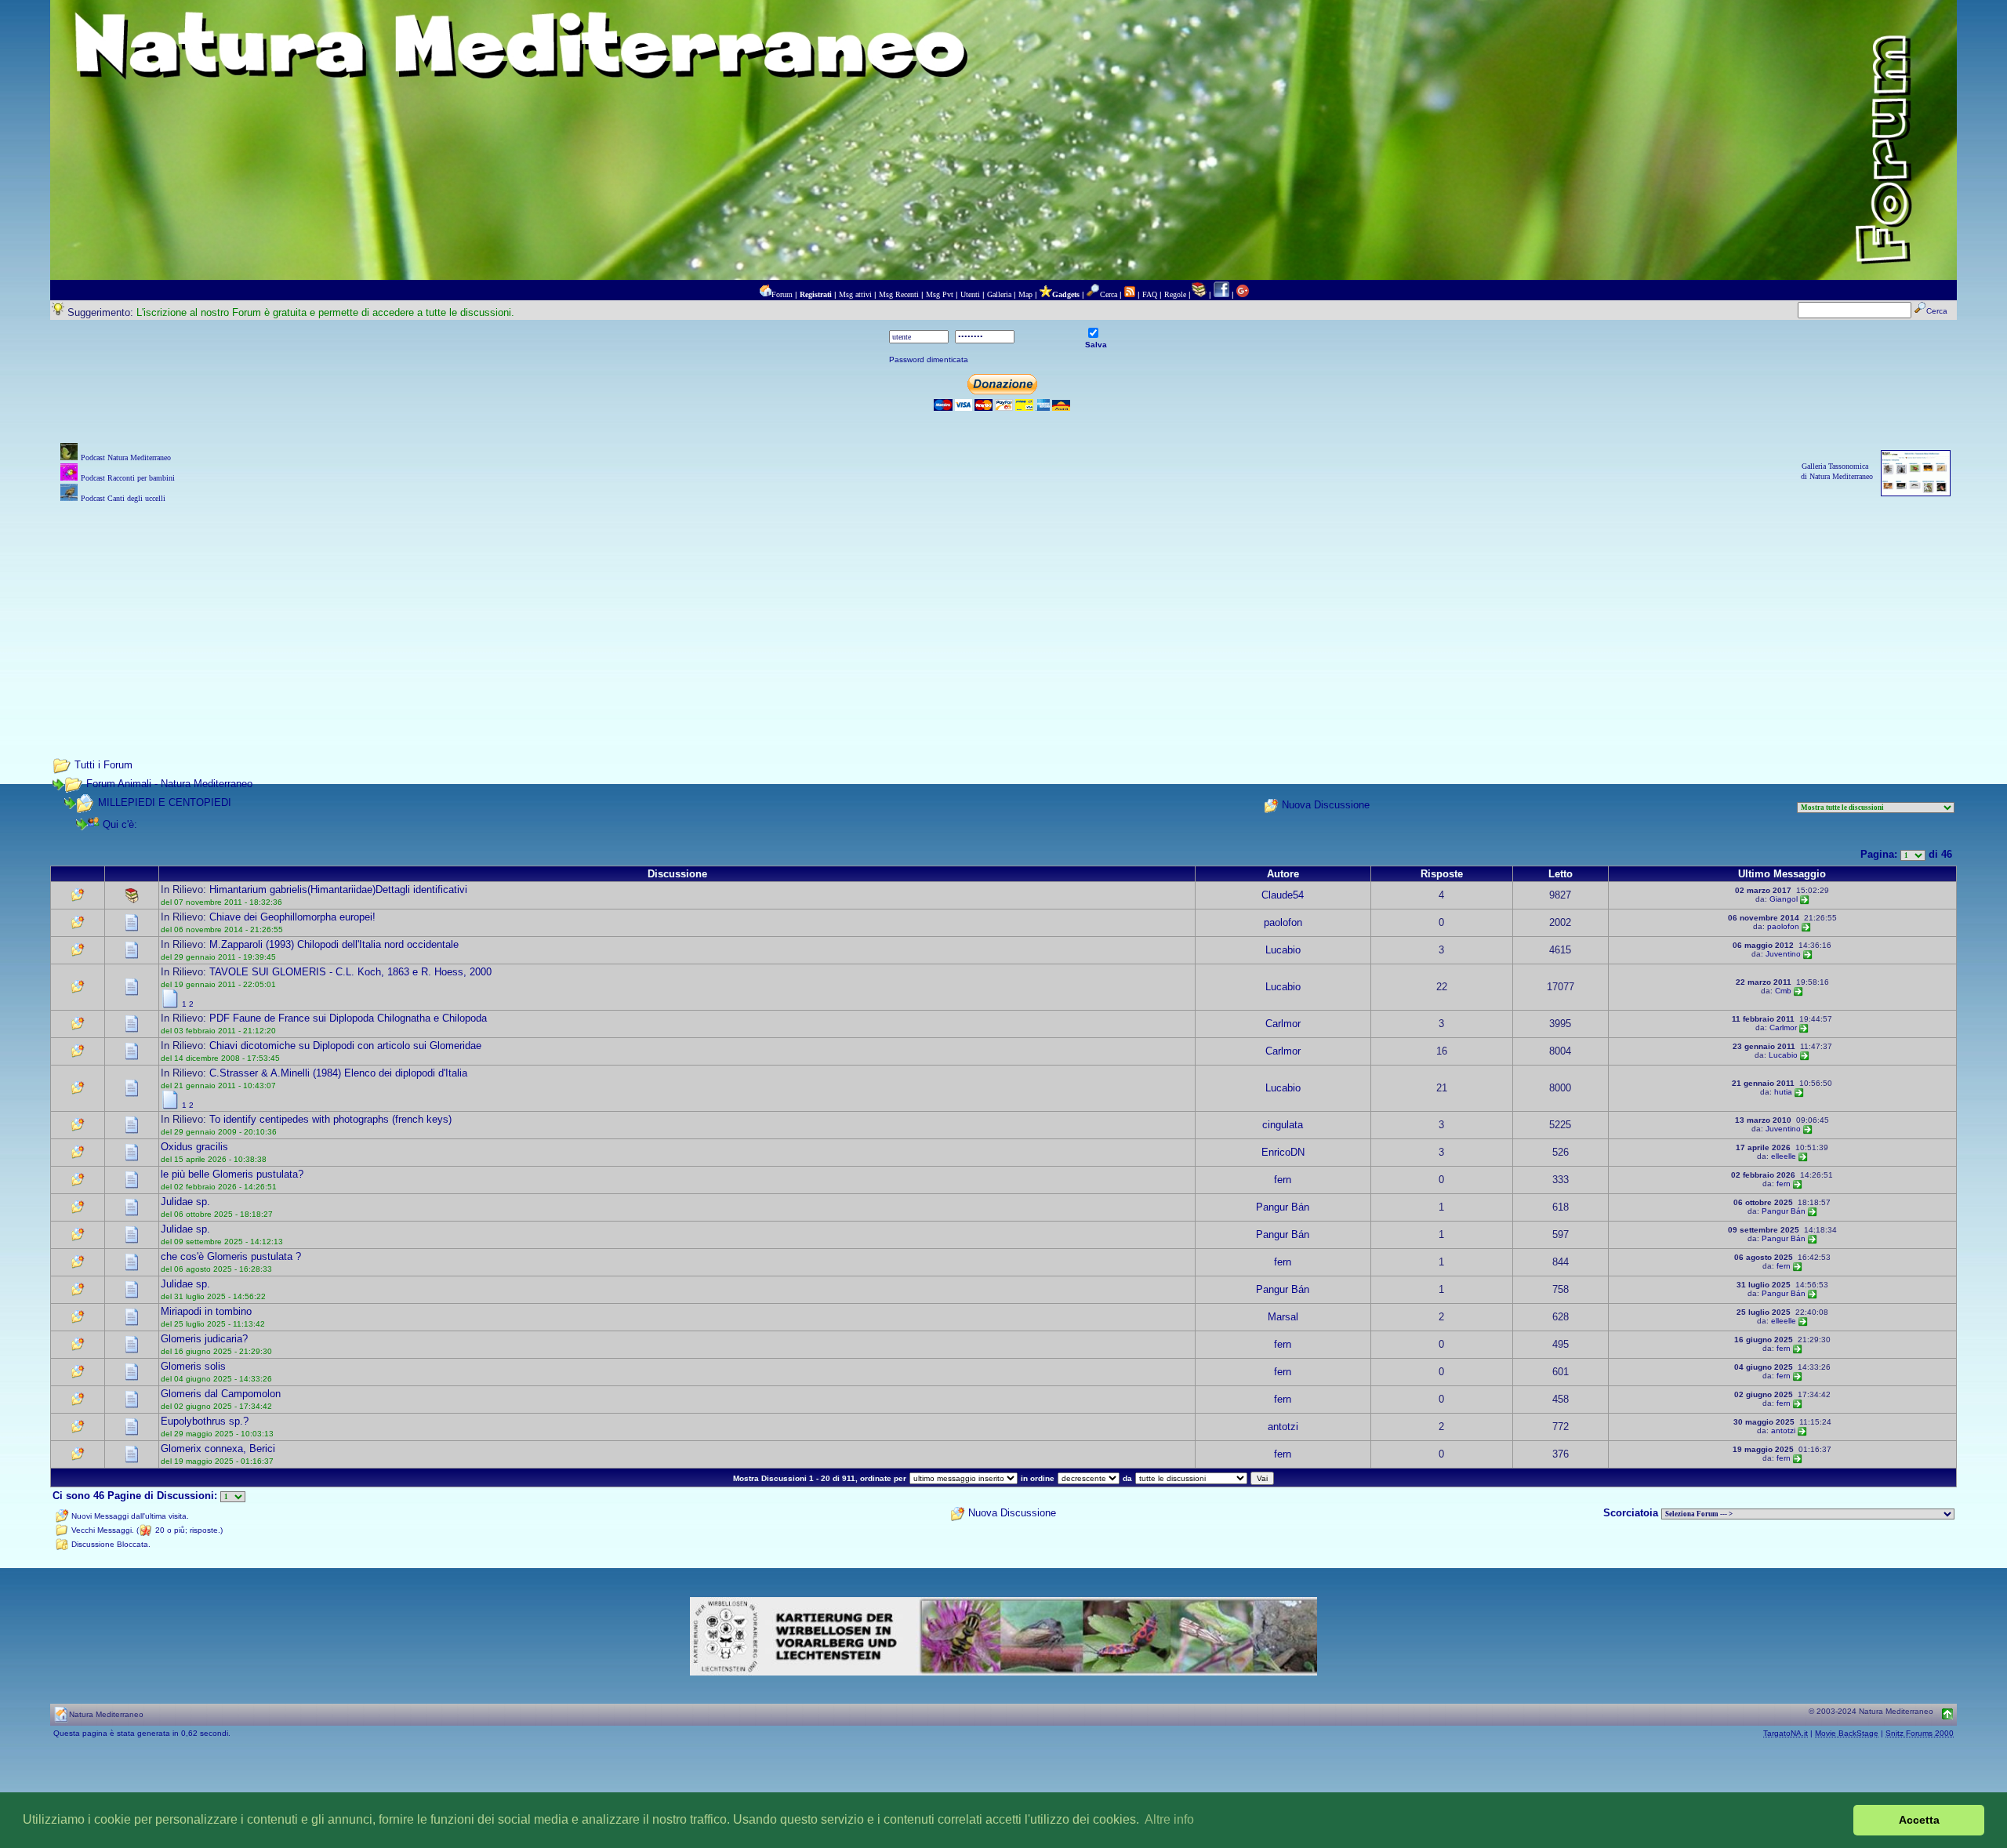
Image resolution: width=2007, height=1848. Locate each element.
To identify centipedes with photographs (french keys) (330, 1119)
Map (1025, 294)
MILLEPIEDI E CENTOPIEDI (165, 802)
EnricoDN (1283, 1152)
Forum (782, 294)
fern (1283, 1180)
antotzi (1283, 1427)
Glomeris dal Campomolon (221, 1394)
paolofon (1283, 922)
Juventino (1783, 954)
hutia (1783, 1092)
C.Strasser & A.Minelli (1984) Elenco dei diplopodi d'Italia (338, 1073)
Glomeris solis (193, 1366)
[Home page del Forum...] (765, 294)
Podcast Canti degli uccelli (123, 498)
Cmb (1783, 991)
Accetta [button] (1919, 1820)
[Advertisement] (1003, 616)
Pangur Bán (1283, 1207)
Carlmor (1283, 1024)
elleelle (1784, 1156)
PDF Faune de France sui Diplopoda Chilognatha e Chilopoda (348, 1018)
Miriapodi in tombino (206, 1311)
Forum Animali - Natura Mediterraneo (169, 784)
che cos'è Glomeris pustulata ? (231, 1256)
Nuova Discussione (1326, 805)
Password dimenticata (929, 359)
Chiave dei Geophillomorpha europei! (292, 917)
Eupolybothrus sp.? (205, 1421)
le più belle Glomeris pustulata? (232, 1174)
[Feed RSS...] (1130, 294)
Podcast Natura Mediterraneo (126, 457)
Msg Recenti (899, 294)
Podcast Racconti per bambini (128, 478)
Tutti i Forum (103, 765)
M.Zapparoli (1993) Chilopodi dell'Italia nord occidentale (334, 944)
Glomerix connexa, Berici (218, 1449)
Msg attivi (855, 294)
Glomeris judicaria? (204, 1339)
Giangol (1784, 899)
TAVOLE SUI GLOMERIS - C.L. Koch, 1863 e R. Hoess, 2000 (350, 972)
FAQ (1150, 294)
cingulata (1283, 1125)
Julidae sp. (185, 1202)
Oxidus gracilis (194, 1147)
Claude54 (1283, 895)
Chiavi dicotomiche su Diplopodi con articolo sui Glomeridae (345, 1046)
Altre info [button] (1169, 1819)
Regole (1175, 294)
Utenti (970, 294)
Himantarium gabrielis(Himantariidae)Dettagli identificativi (338, 890)
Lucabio (1283, 950)
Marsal (1283, 1317)
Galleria (999, 294)
